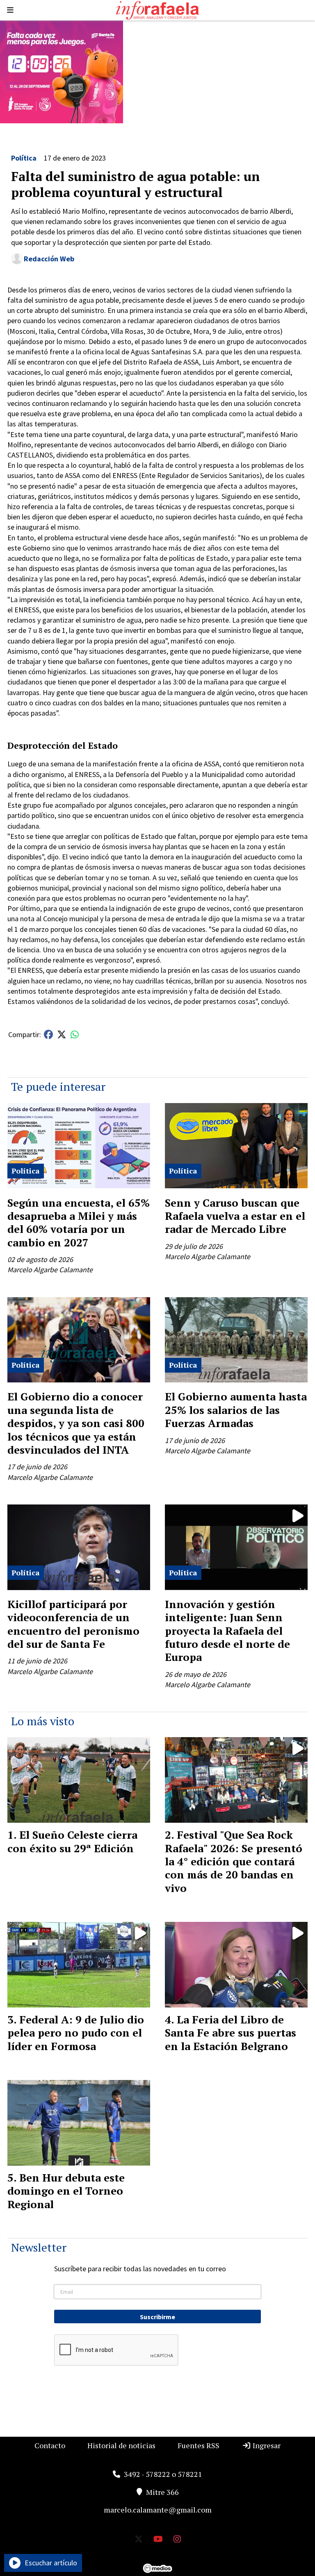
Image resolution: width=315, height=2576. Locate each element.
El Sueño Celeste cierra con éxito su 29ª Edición (72, 1841)
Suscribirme (157, 2317)
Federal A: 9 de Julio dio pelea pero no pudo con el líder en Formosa (76, 2033)
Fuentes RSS (199, 2445)
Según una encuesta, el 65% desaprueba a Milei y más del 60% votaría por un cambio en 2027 (79, 1222)
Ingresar (266, 2445)
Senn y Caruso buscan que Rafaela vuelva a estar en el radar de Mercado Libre (235, 1216)
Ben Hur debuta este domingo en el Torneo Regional (66, 2191)
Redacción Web (49, 259)
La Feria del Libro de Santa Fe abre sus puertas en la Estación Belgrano (231, 2033)
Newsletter (39, 2247)
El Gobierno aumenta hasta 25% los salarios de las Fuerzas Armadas (236, 1410)
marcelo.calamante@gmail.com (158, 2510)
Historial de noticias (121, 2445)
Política (24, 158)
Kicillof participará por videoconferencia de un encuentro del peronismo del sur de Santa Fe (73, 1624)
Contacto (50, 2445)
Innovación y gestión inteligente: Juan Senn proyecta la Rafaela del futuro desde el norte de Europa (227, 1631)
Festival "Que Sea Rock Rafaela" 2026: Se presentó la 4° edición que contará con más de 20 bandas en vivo (234, 1861)
